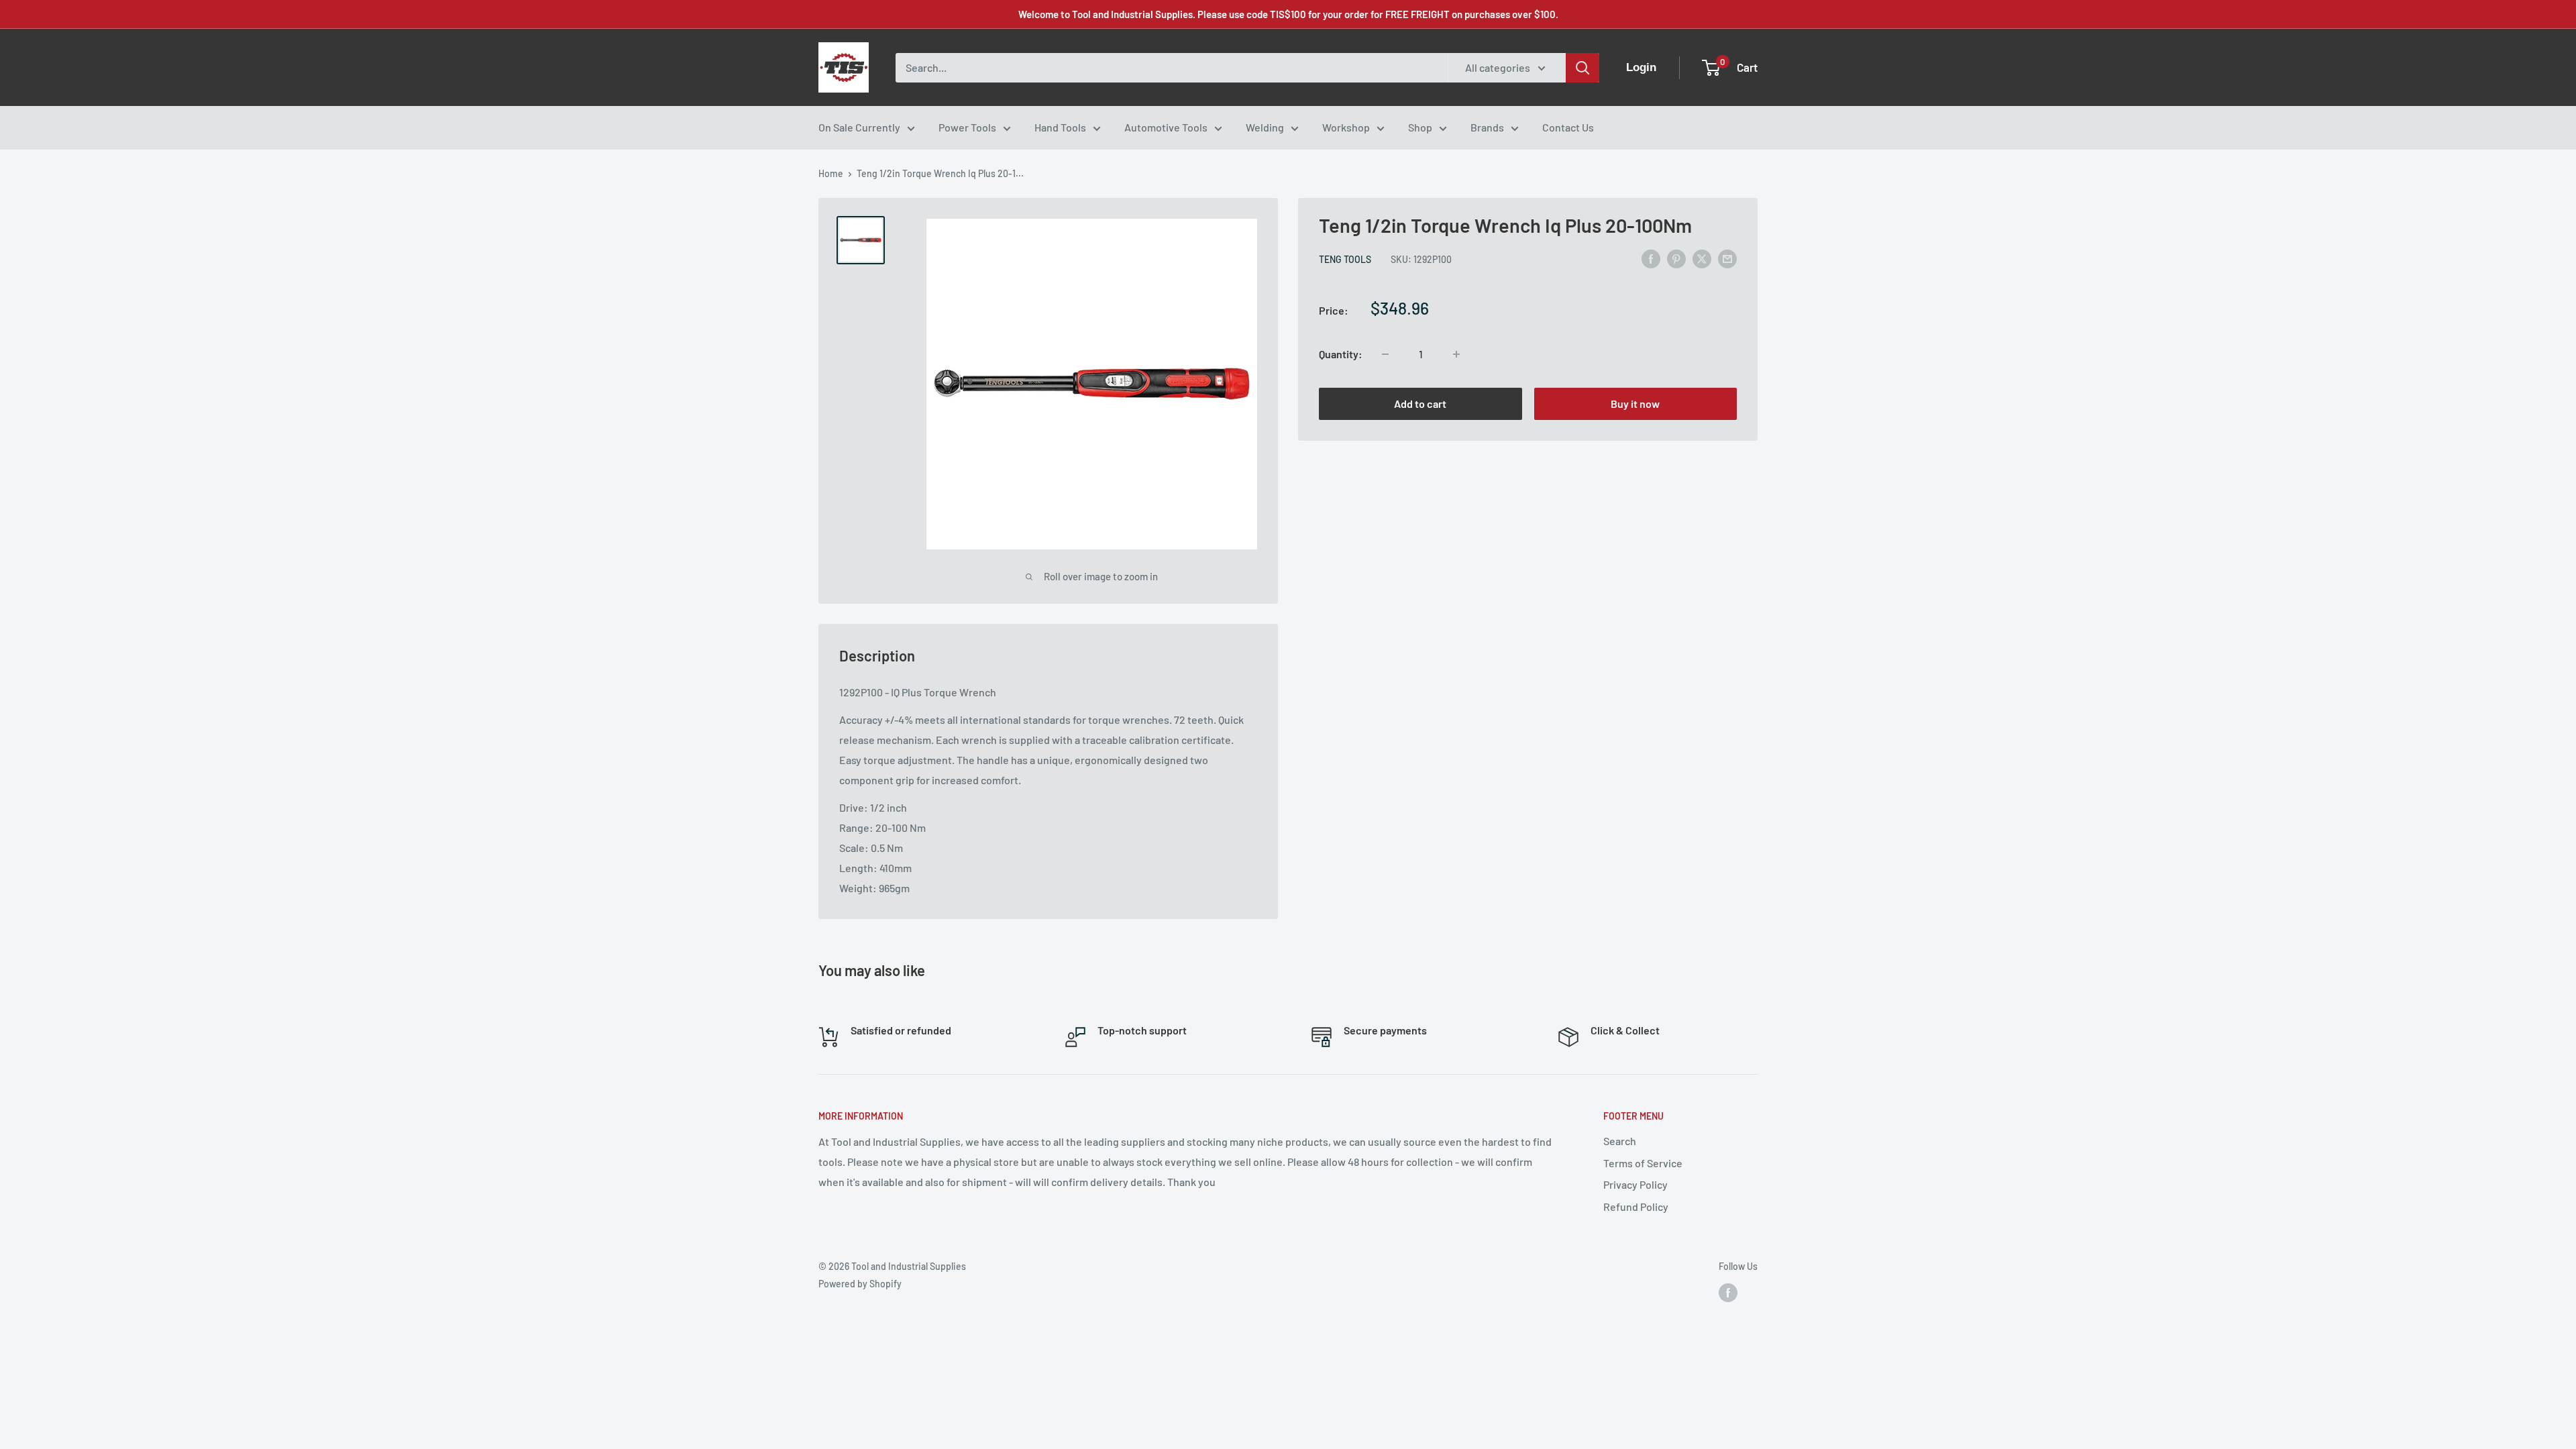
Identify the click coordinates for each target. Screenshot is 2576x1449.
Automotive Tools (1166, 127)
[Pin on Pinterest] (1676, 258)
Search (1620, 1141)
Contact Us (1568, 127)
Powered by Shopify (860, 1284)
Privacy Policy (1635, 1184)
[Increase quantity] (1456, 354)
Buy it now (1635, 404)
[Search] (1582, 68)
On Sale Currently (859, 127)
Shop (1420, 127)
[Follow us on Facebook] (1728, 1292)
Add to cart (1420, 404)
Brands (1487, 127)
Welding (1265, 127)
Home (831, 173)
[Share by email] (1727, 258)
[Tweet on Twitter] (1702, 258)
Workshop (1346, 127)
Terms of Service (1643, 1163)
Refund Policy (1636, 1206)
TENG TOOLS (1345, 259)
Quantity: (1341, 354)
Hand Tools (1060, 127)
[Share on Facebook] (1651, 258)
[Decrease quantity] (1385, 354)
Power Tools (967, 127)
